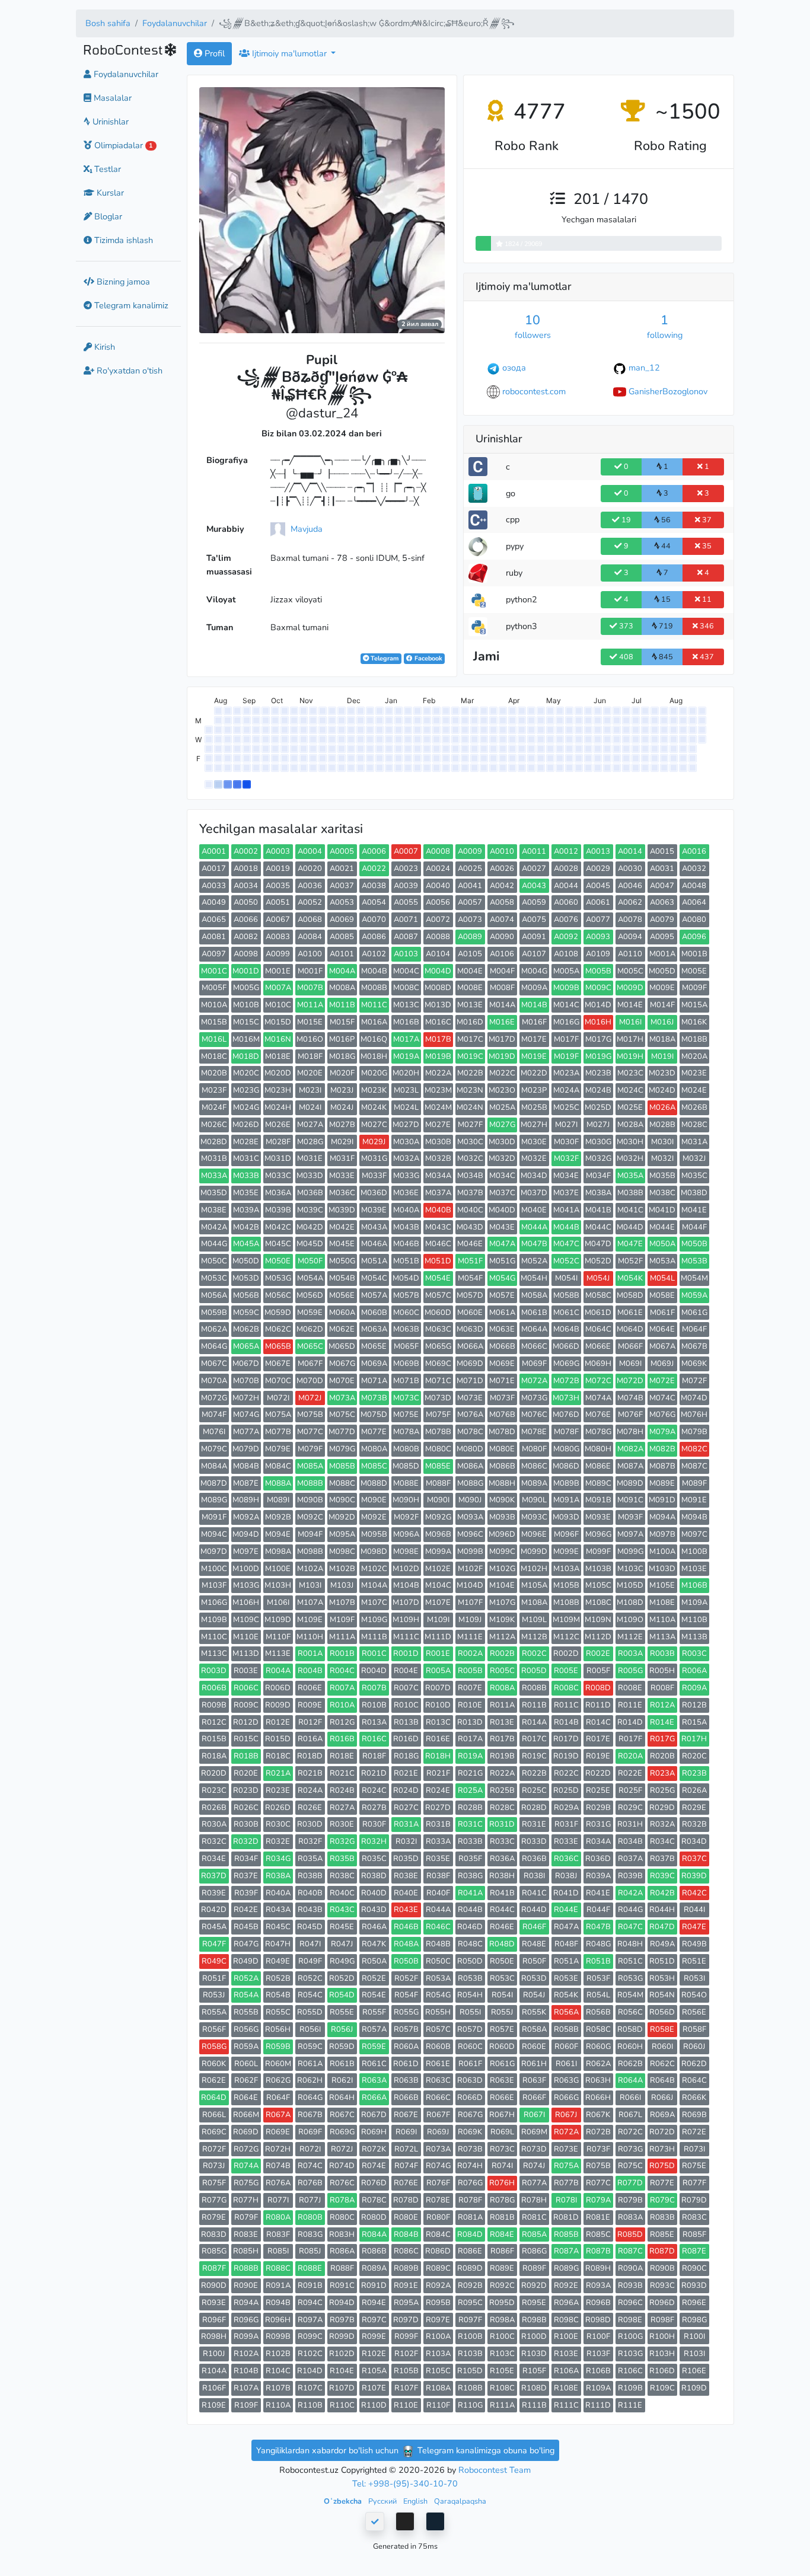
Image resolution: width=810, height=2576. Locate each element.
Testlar (106, 169)
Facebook (428, 658)
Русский (383, 2501)
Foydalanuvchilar (175, 23)
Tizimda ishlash (122, 240)
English (416, 2501)
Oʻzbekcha (344, 2501)
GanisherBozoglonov (668, 391)
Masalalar (111, 98)
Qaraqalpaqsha (460, 2501)
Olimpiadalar (122, 145)
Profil (213, 53)
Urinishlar (109, 122)
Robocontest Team (495, 2470)
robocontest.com (534, 391)
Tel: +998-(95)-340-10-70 (405, 2484)
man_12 (644, 368)
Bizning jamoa (122, 282)
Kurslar (109, 193)
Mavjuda (307, 529)
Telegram (384, 658)
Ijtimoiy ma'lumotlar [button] (289, 53)
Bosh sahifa (108, 23)
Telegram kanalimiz (130, 306)
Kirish (103, 347)
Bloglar (107, 216)
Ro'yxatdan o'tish (128, 371)
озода (514, 368)
